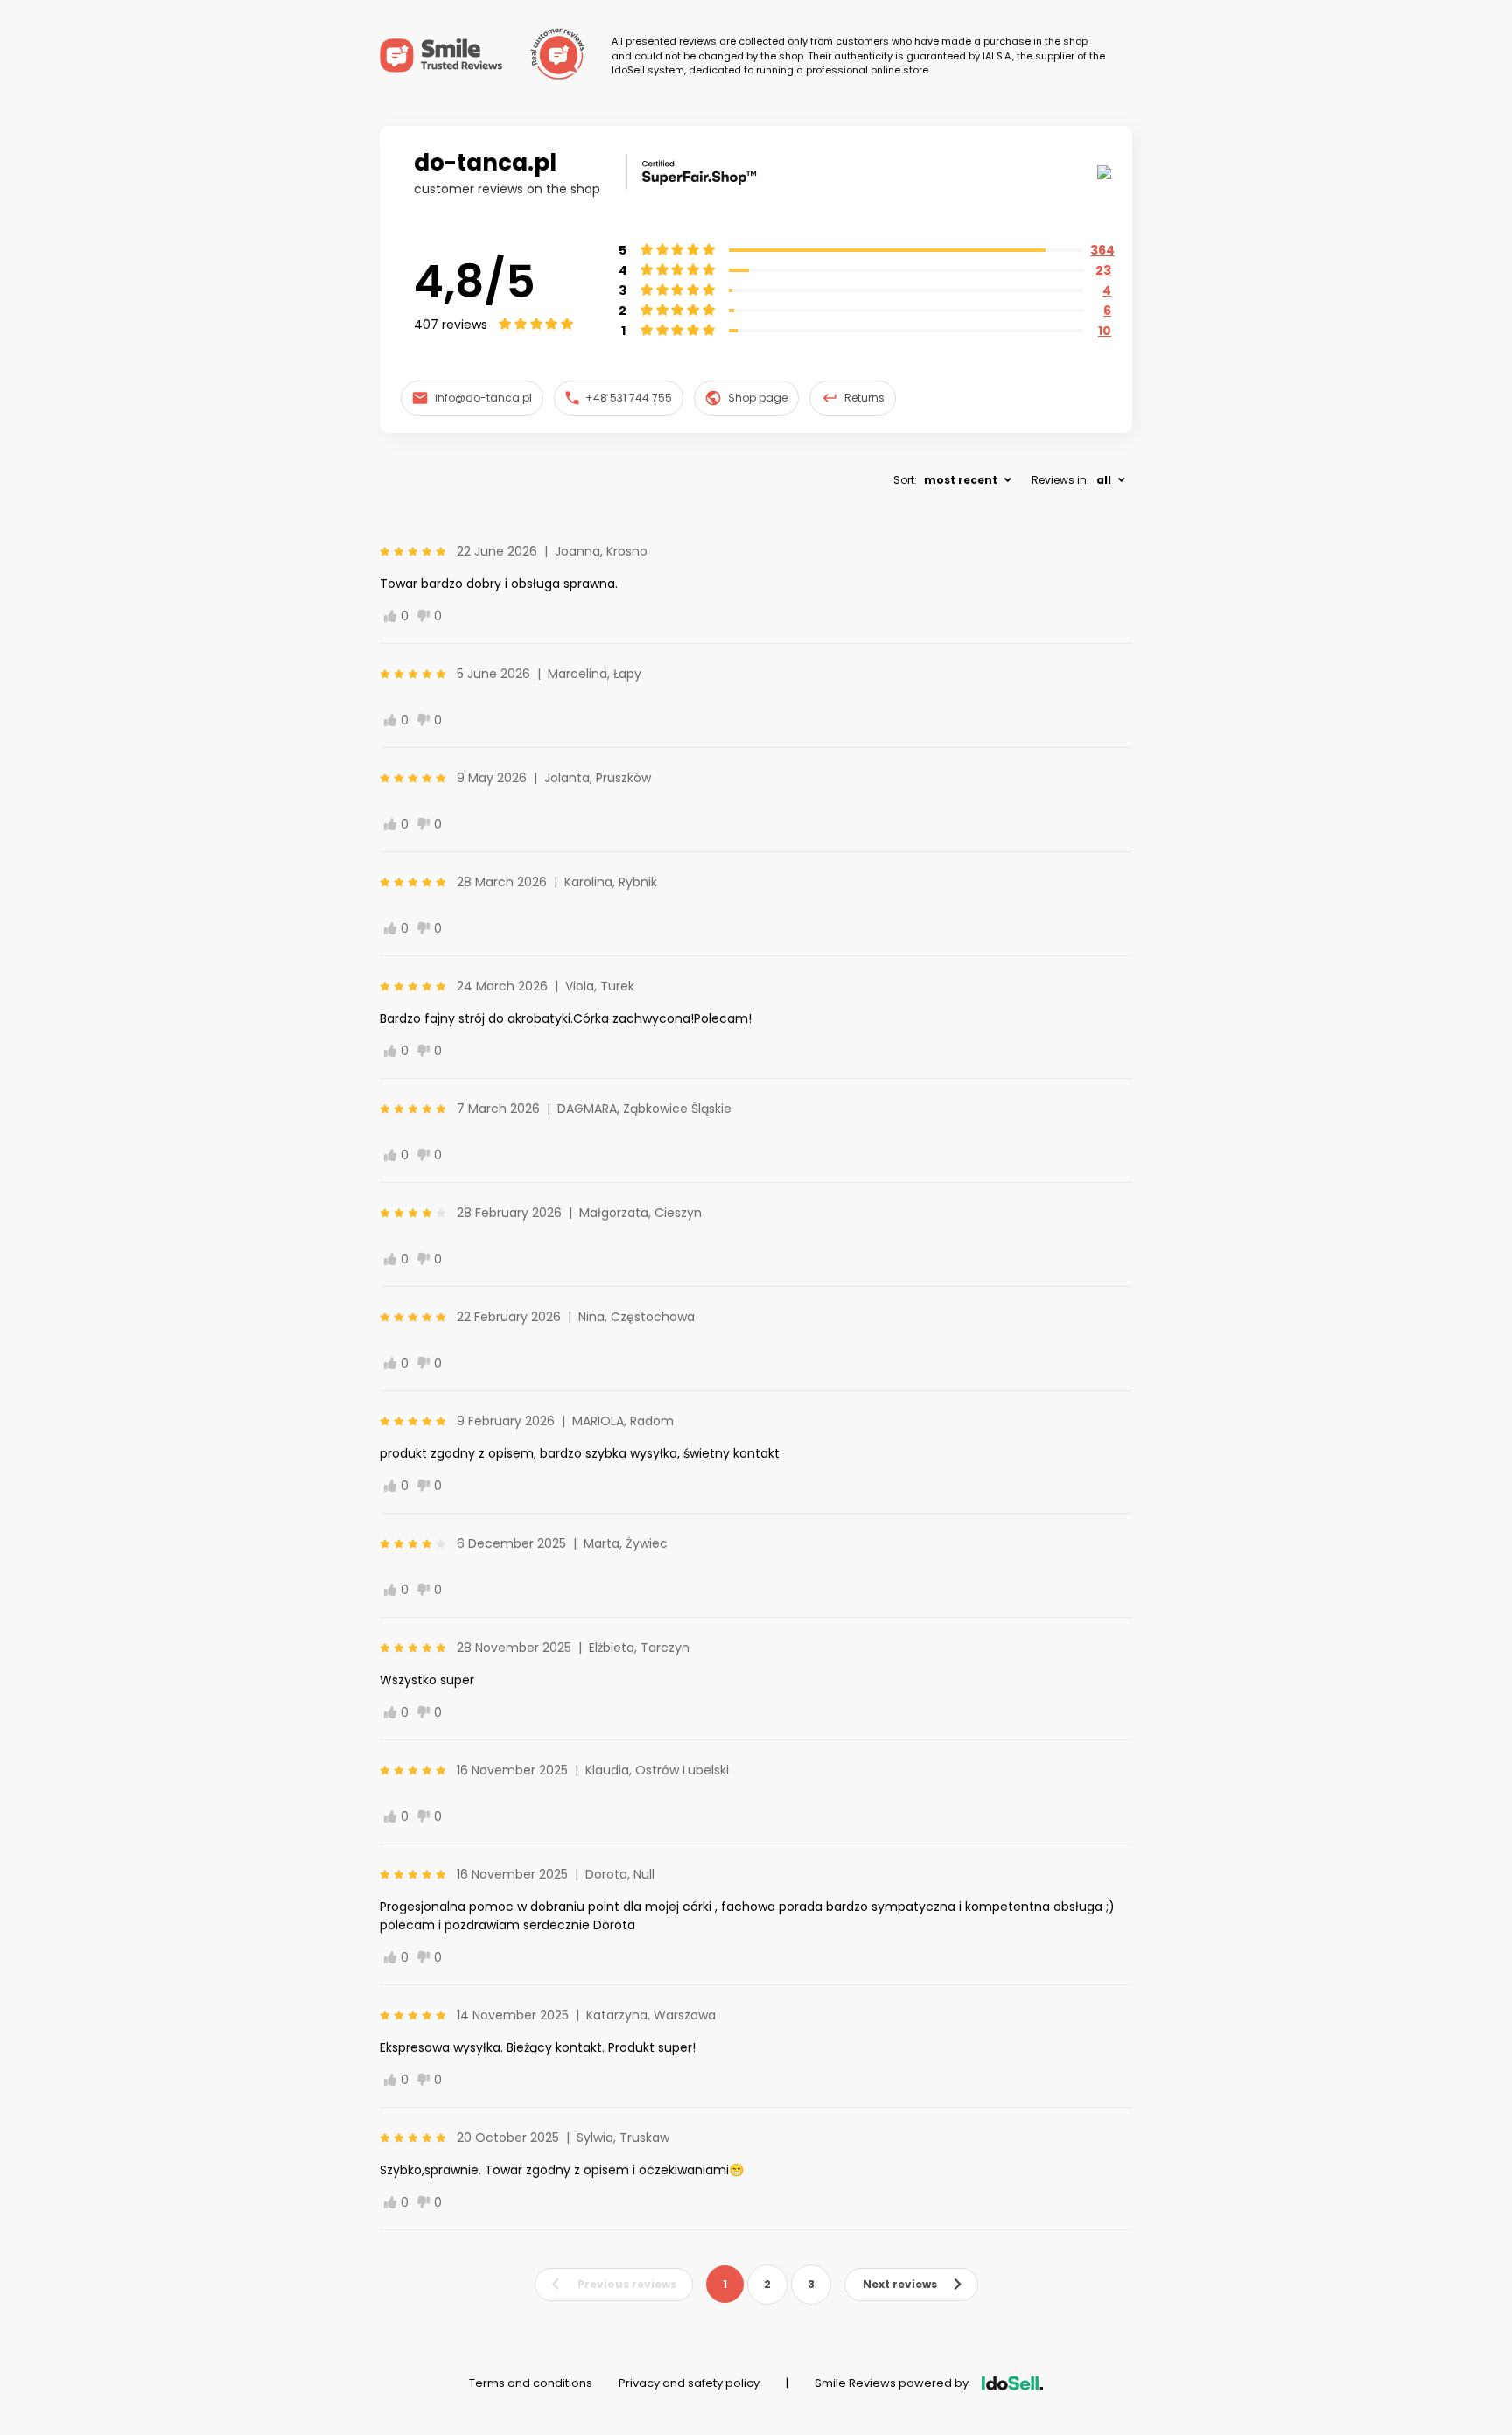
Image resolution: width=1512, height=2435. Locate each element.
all (1104, 480)
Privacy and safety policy (689, 2383)
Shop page (758, 398)
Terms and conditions (531, 2383)
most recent (961, 480)
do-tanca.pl (485, 163)
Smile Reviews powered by (892, 2383)
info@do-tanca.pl (483, 398)
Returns (864, 398)
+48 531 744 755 (629, 398)
